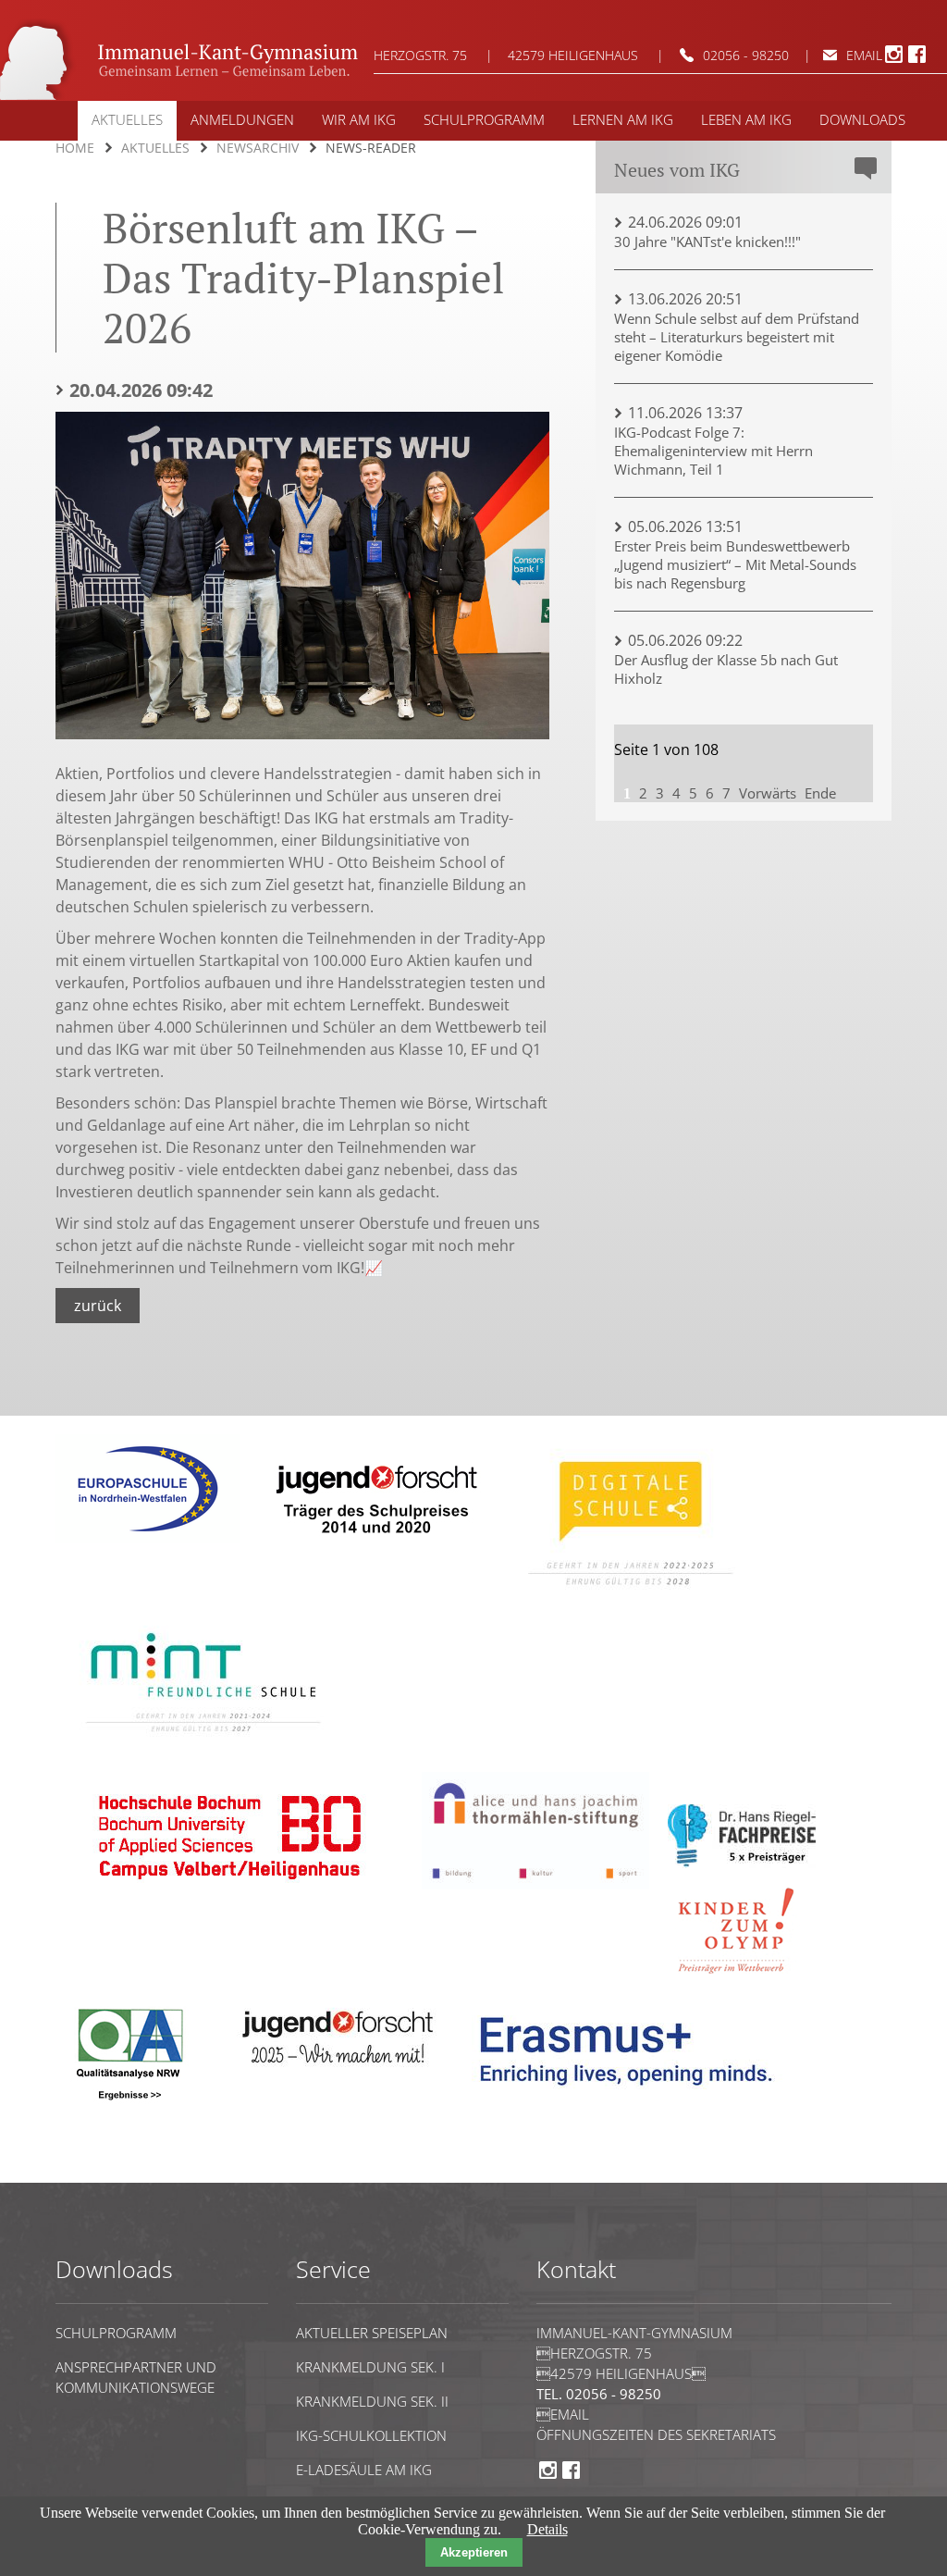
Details (547, 2529)
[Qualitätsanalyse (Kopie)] (633, 2099)
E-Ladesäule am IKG (364, 2470)
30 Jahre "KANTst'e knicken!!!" (707, 241)
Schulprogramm (116, 2333)
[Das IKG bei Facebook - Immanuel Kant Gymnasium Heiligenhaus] (917, 60)
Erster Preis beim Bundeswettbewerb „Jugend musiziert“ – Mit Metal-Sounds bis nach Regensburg (735, 564)
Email (864, 55)
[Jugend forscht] (373, 1547)
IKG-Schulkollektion (371, 2435)
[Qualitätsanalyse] (148, 1538)
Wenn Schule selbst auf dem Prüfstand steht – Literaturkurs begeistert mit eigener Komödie (737, 337)
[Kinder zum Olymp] (742, 1984)
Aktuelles (155, 148)
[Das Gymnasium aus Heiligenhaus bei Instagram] (894, 60)
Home (75, 148)
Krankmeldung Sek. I (370, 2367)
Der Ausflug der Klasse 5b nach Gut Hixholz (726, 669)
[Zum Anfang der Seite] (112, 2174)
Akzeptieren (474, 2552)
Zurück (98, 1306)
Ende (820, 793)
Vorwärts (768, 793)
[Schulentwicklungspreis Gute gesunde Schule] (203, 1745)
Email (563, 2414)
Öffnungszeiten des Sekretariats (656, 2434)
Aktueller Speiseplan (372, 2333)
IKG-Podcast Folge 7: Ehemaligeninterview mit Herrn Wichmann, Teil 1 (713, 451)
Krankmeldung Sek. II (372, 2401)
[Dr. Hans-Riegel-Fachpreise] (742, 1863)
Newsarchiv (258, 148)
